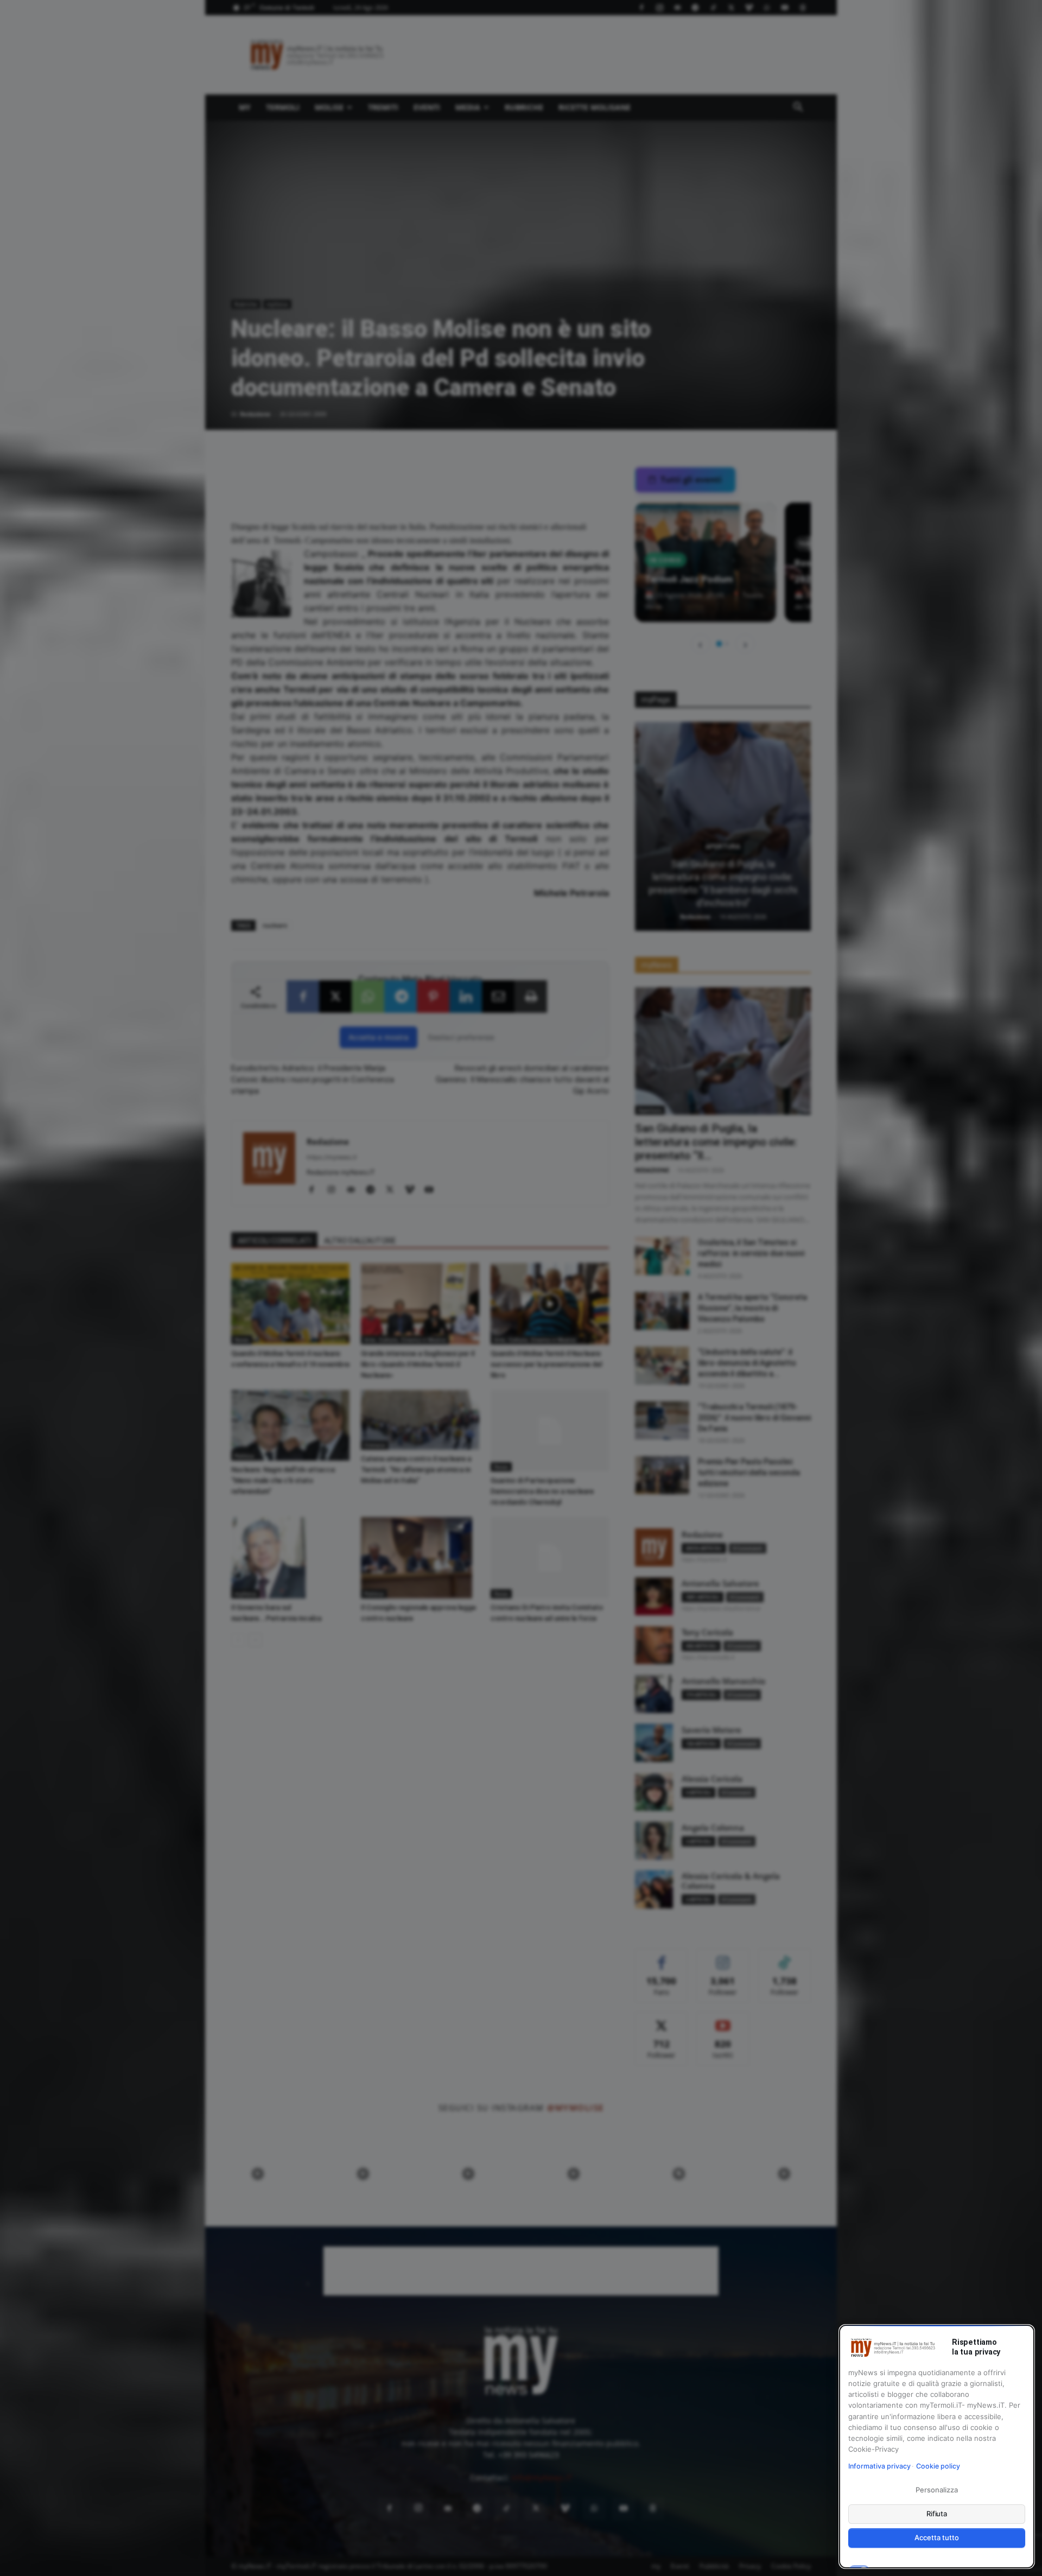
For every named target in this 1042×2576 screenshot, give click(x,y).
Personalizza (936, 2490)
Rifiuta (937, 2514)
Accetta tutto (936, 2537)
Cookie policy (938, 2466)
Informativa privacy (879, 2466)
